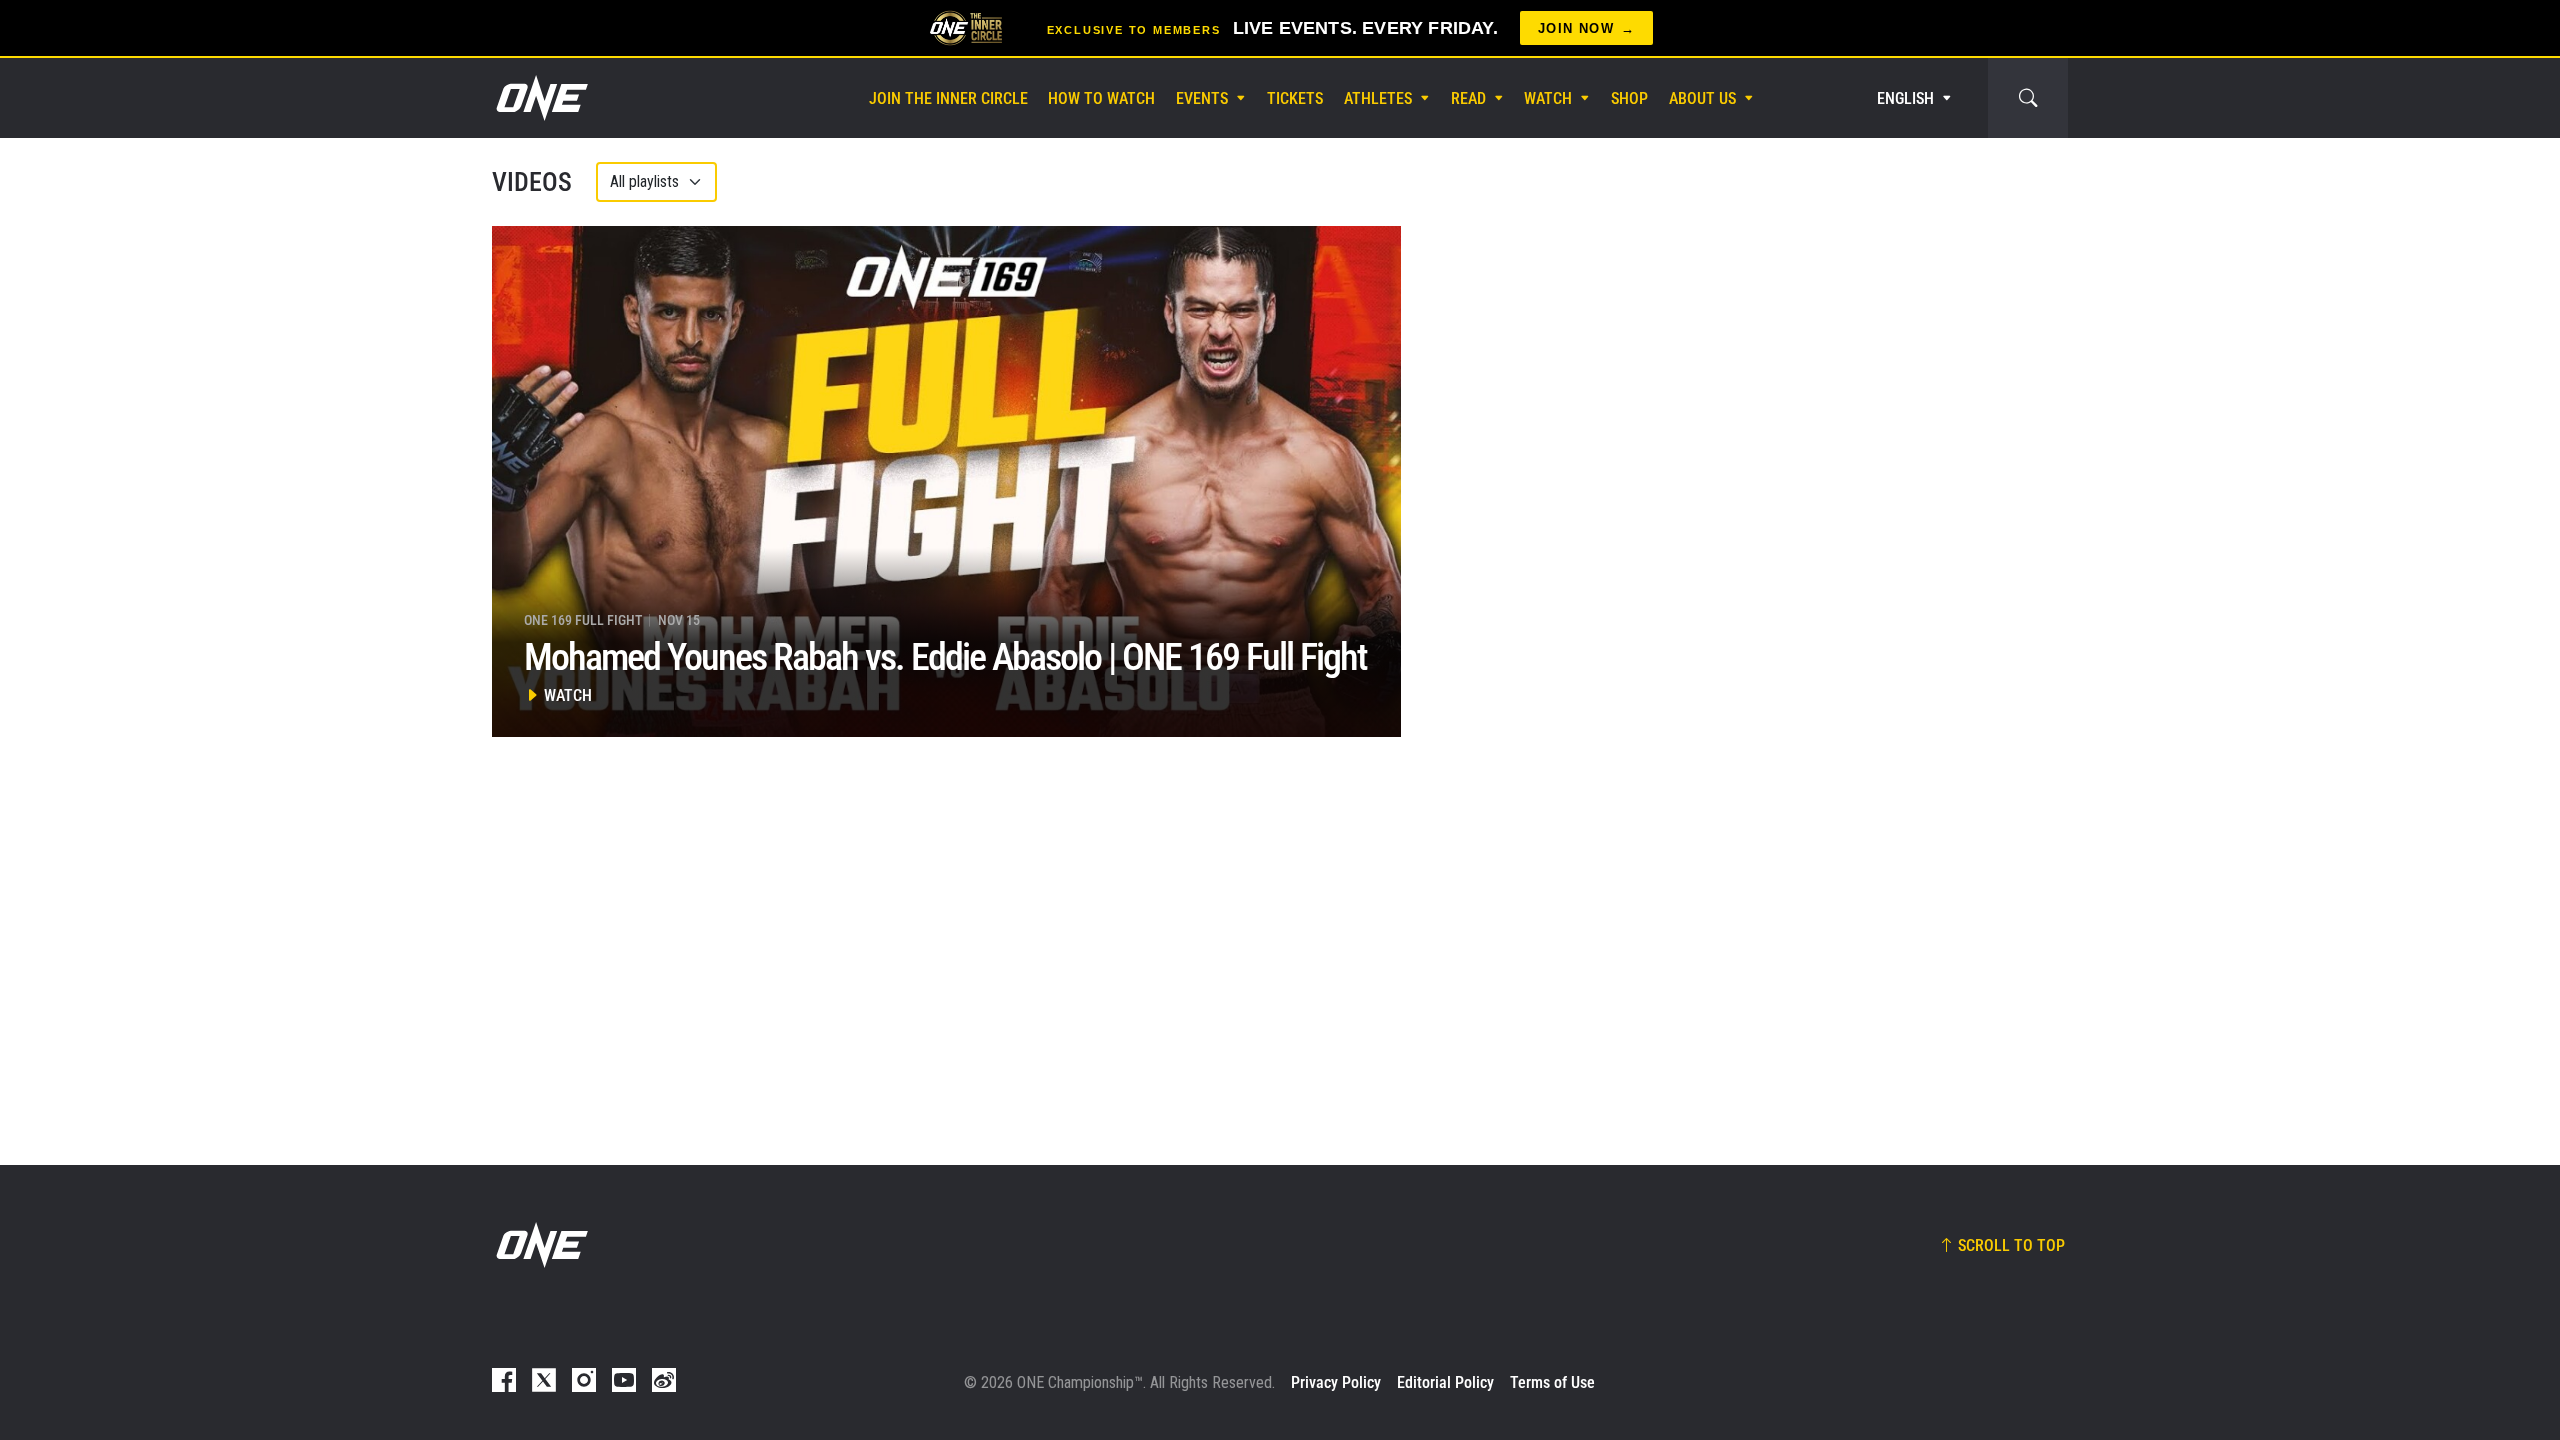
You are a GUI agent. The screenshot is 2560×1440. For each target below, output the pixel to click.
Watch (1548, 98)
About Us (1702, 98)
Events (1202, 98)
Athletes (1378, 98)
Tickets (1295, 98)
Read (1468, 98)
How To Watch (1101, 98)
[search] (2028, 98)
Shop (1629, 98)
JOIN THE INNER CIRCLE (948, 98)
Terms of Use (1552, 1382)
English (1905, 98)
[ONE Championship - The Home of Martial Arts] (540, 98)
